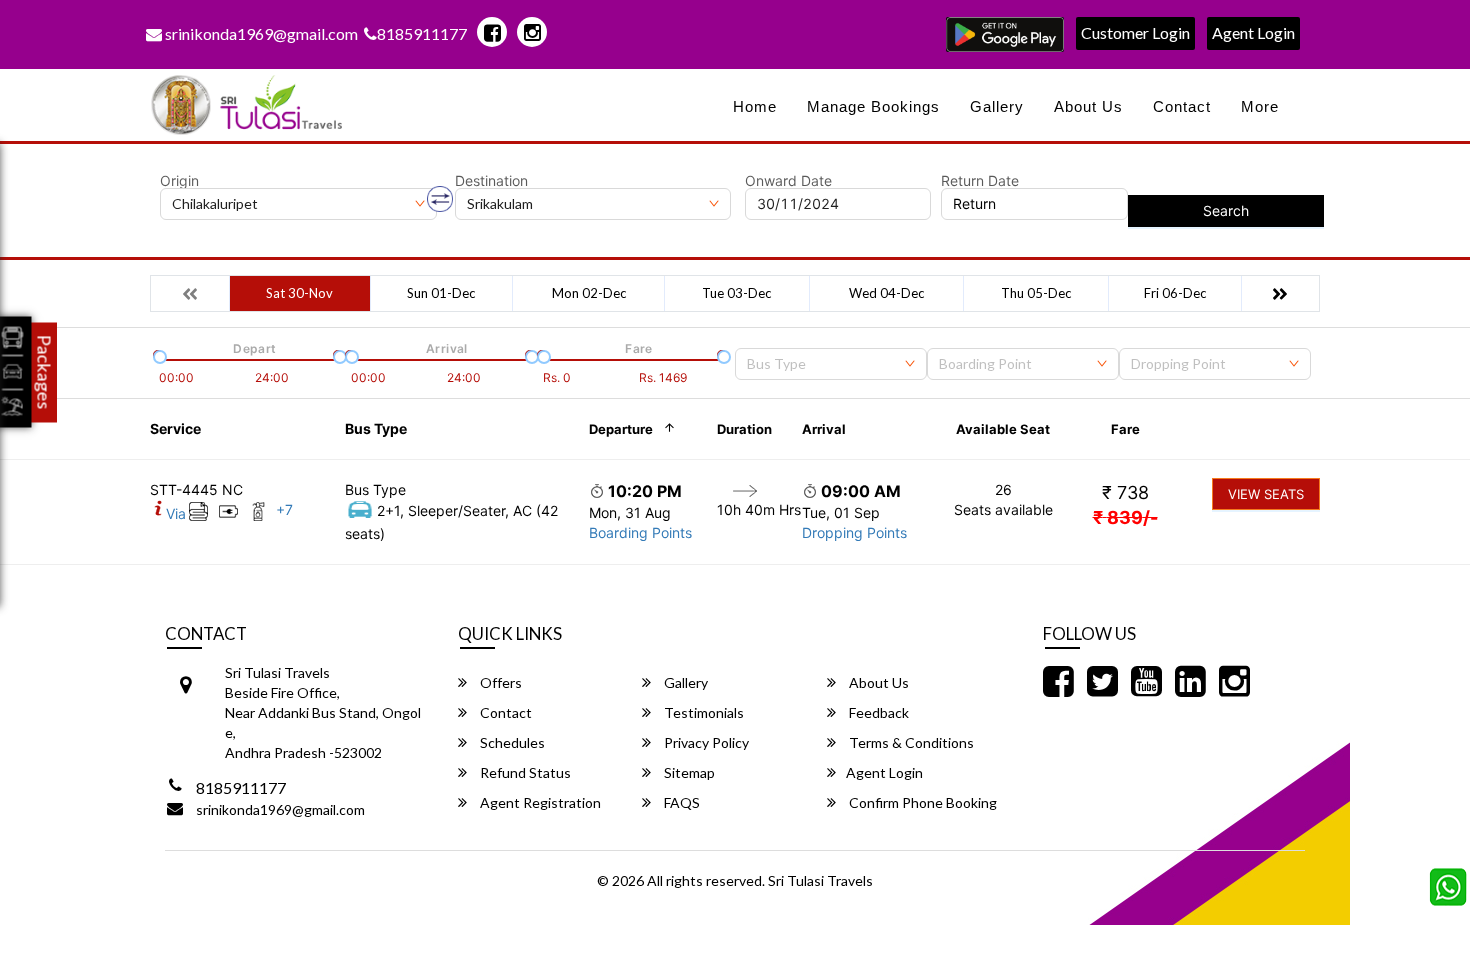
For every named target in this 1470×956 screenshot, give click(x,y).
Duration (744, 429)
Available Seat (1003, 429)
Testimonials (702, 712)
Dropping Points (854, 532)
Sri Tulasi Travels (820, 880)
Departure (621, 429)
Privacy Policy (705, 742)
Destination (491, 181)
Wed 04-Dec (886, 293)
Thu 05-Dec (1036, 293)
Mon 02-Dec (589, 293)
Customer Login (1135, 32)
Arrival (824, 429)
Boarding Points (640, 532)
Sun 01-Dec (441, 293)
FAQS (680, 802)
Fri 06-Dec (1175, 293)
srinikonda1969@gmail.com (260, 33)
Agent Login (1253, 32)
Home (755, 106)
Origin (179, 181)
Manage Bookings (873, 106)
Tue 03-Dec (736, 293)
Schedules (511, 742)
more (1260, 106)
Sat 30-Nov (299, 293)
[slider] (158, 355)
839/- (1125, 517)
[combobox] (831, 364)
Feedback (877, 712)
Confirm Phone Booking (921, 802)
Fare (1125, 429)
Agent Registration (539, 802)
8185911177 (422, 33)
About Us (1088, 106)
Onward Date (788, 181)
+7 (284, 509)
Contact (1182, 106)
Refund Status (524, 772)
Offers (499, 682)
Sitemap (688, 772)
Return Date (980, 181)
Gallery (997, 106)
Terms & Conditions (910, 742)
